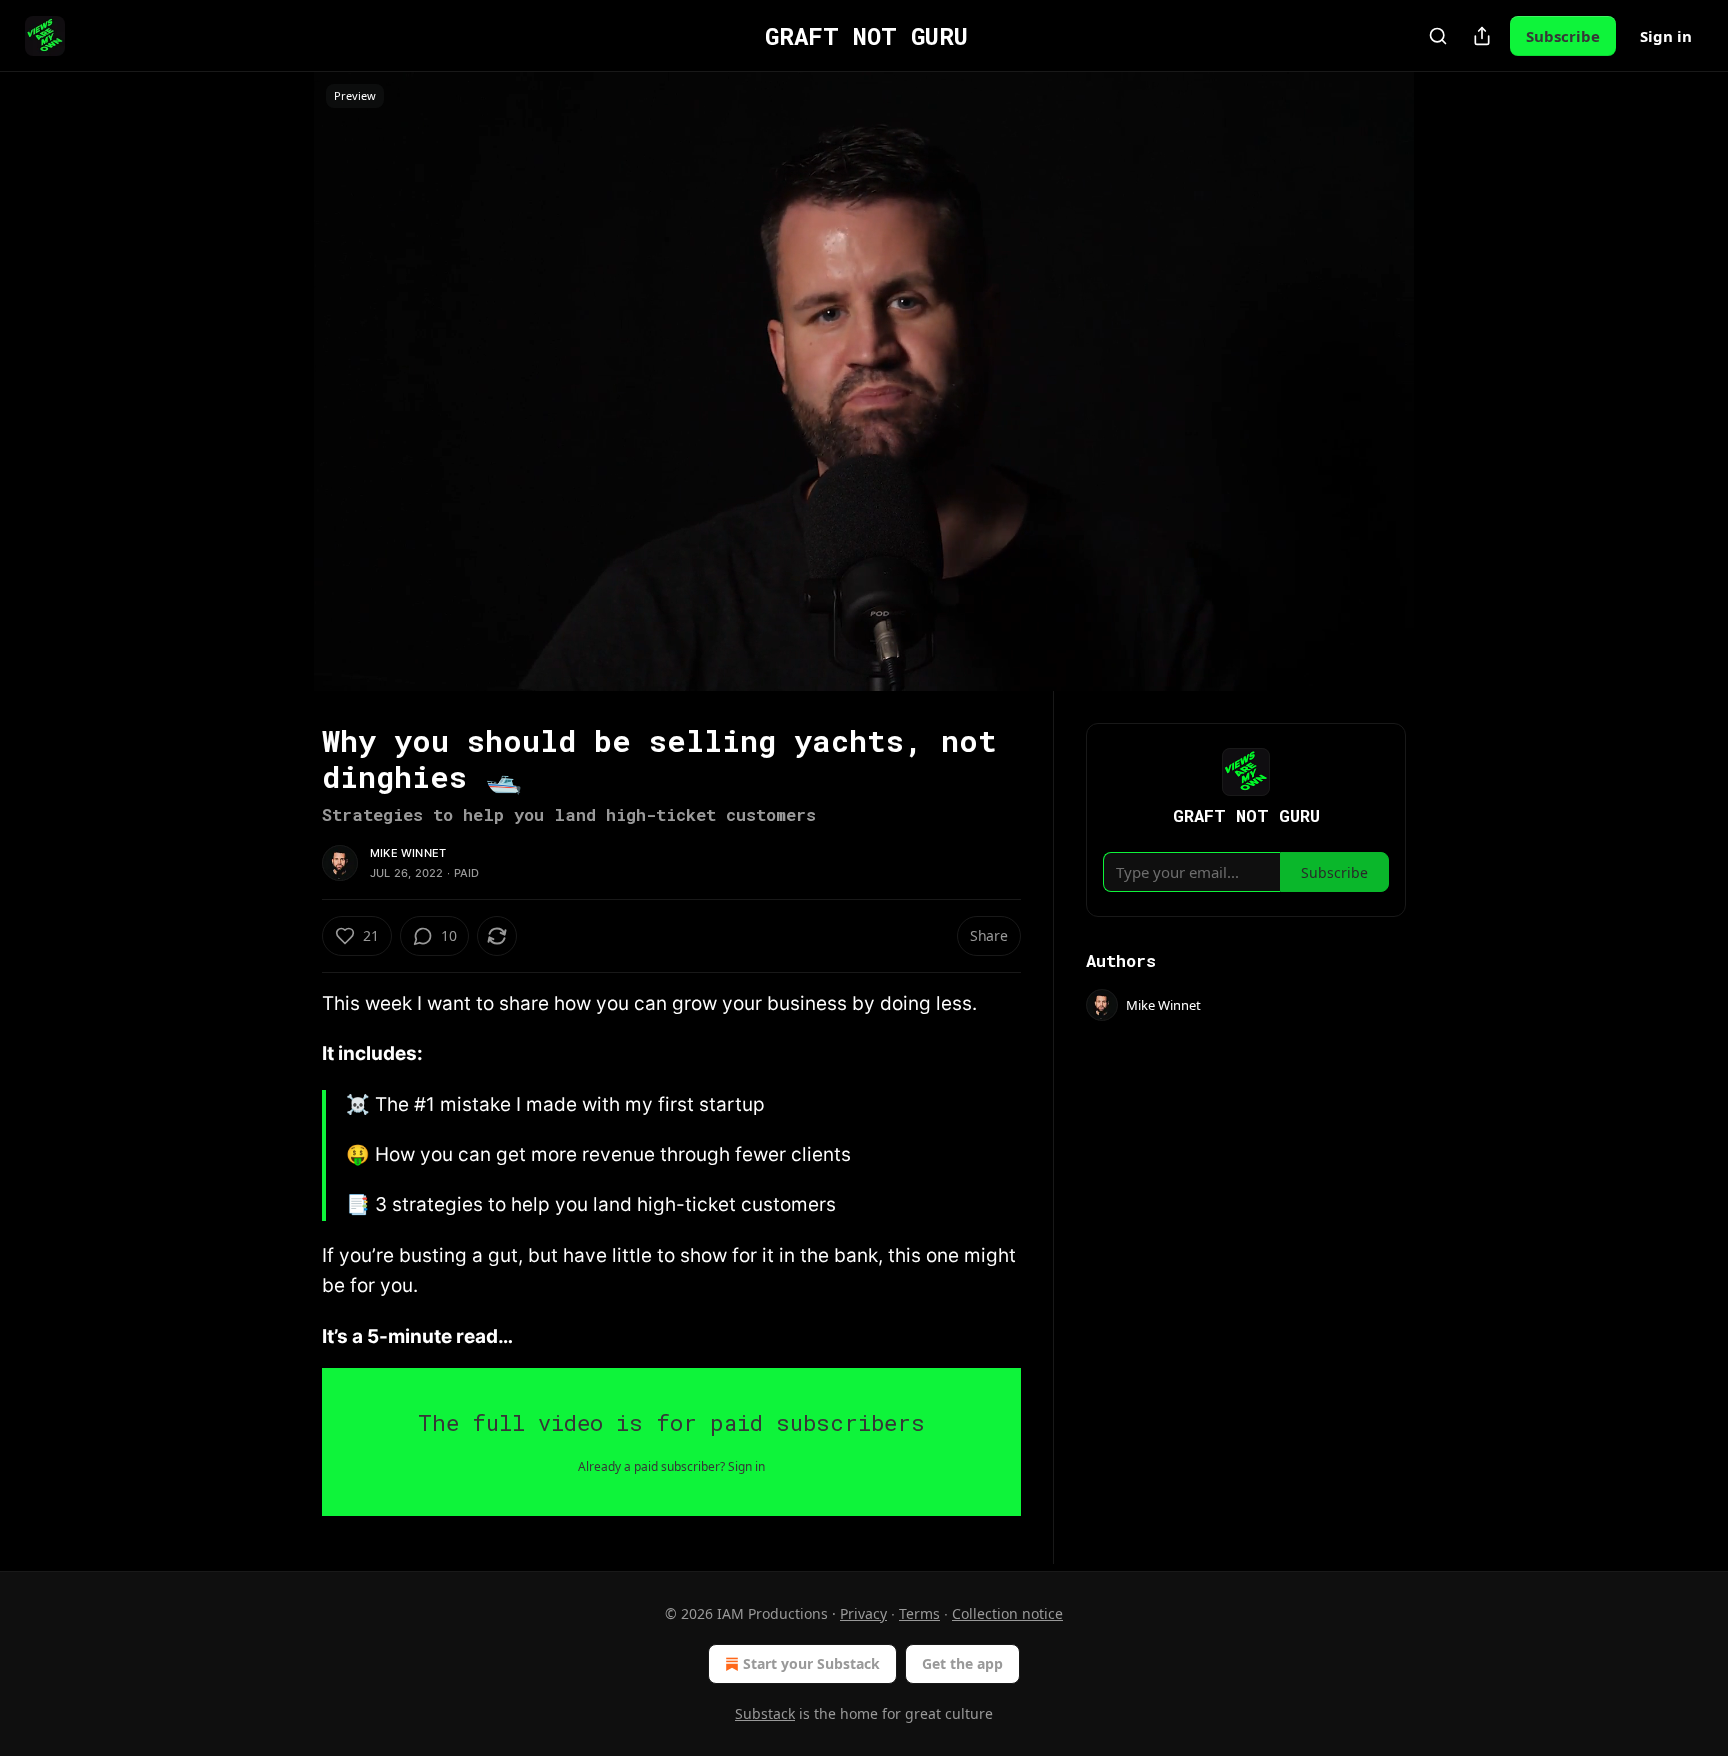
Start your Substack (811, 1663)
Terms (919, 1613)
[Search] (1438, 36)
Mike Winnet (408, 853)
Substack (765, 1713)
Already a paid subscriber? (671, 1466)
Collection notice (1007, 1613)
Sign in (1666, 36)
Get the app (962, 1663)
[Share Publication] (1482, 36)
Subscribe (1563, 36)
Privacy (863, 1613)
